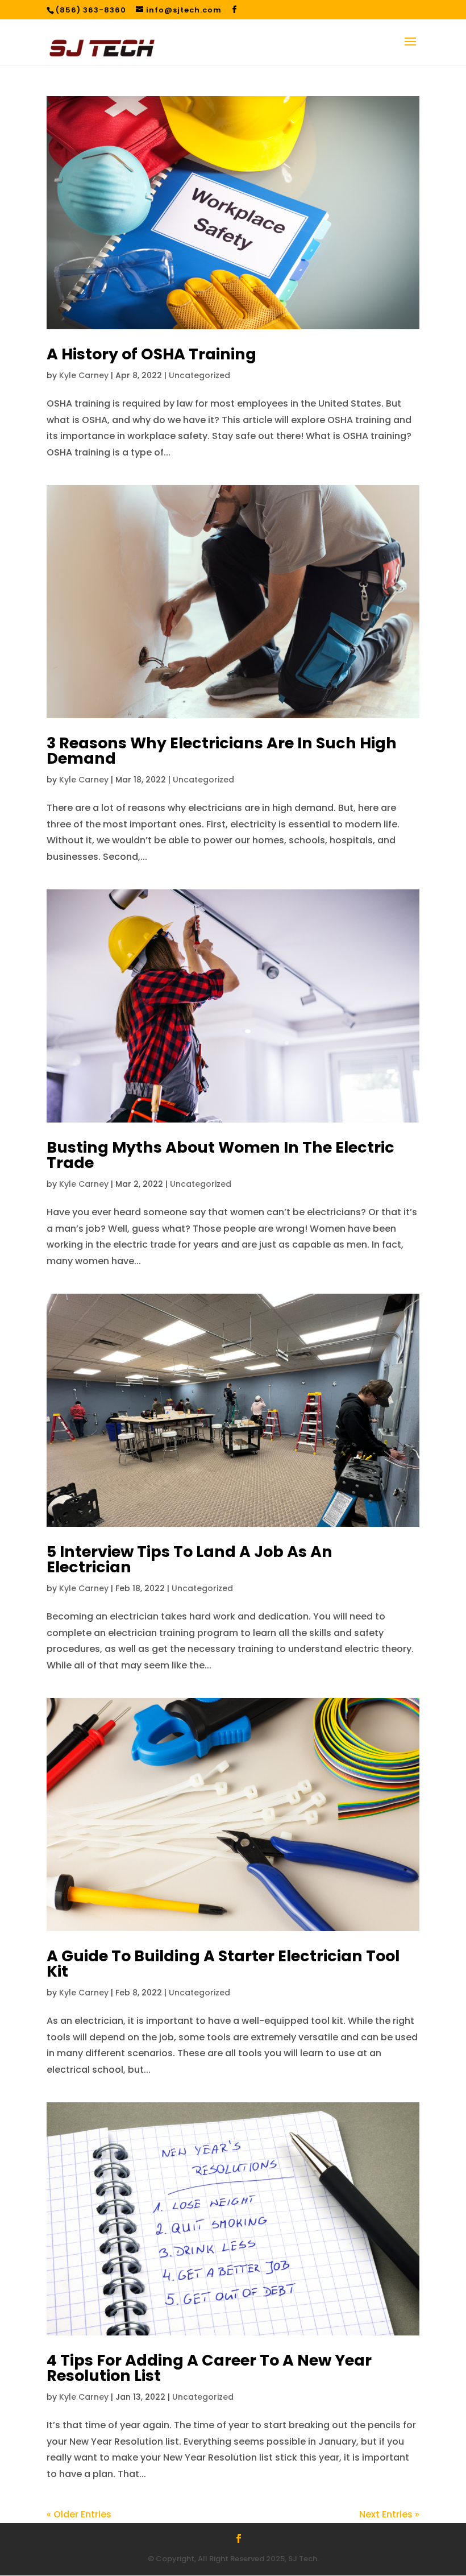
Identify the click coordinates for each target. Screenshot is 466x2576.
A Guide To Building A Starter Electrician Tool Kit (223, 1964)
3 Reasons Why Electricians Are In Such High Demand (222, 751)
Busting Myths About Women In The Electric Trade (220, 1155)
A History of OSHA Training (151, 354)
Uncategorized (199, 375)
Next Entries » (389, 2514)
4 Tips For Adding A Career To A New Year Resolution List (209, 2368)
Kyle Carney (84, 375)
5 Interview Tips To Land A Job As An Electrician (190, 1559)
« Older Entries (79, 2514)
